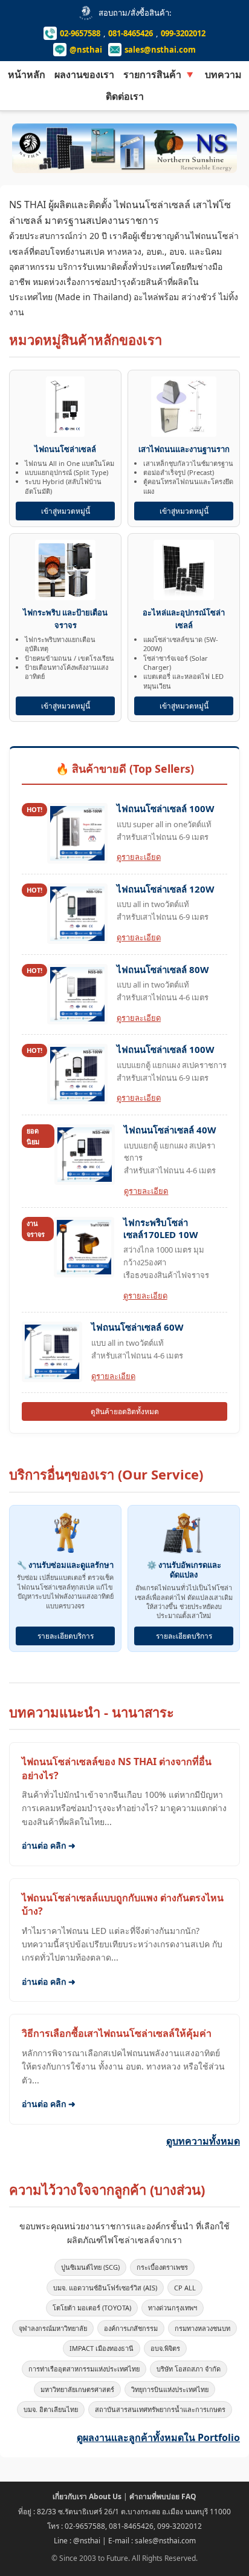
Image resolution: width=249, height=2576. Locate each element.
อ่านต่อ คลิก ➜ (49, 1845)
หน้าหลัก (27, 74)
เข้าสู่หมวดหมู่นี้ (66, 511)
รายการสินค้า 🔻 (160, 74)
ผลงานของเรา (84, 74)
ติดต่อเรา (125, 96)
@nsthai (86, 50)
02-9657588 (80, 33)
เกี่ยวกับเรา (87, 2496)
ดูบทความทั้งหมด (203, 2141)
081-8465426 (131, 33)
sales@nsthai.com (160, 50)
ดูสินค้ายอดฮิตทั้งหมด (125, 1411)
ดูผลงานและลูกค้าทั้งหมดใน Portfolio (158, 2437)
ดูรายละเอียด (139, 857)
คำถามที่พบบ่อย (163, 2496)
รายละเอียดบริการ (66, 1636)
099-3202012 (183, 33)
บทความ (223, 74)
